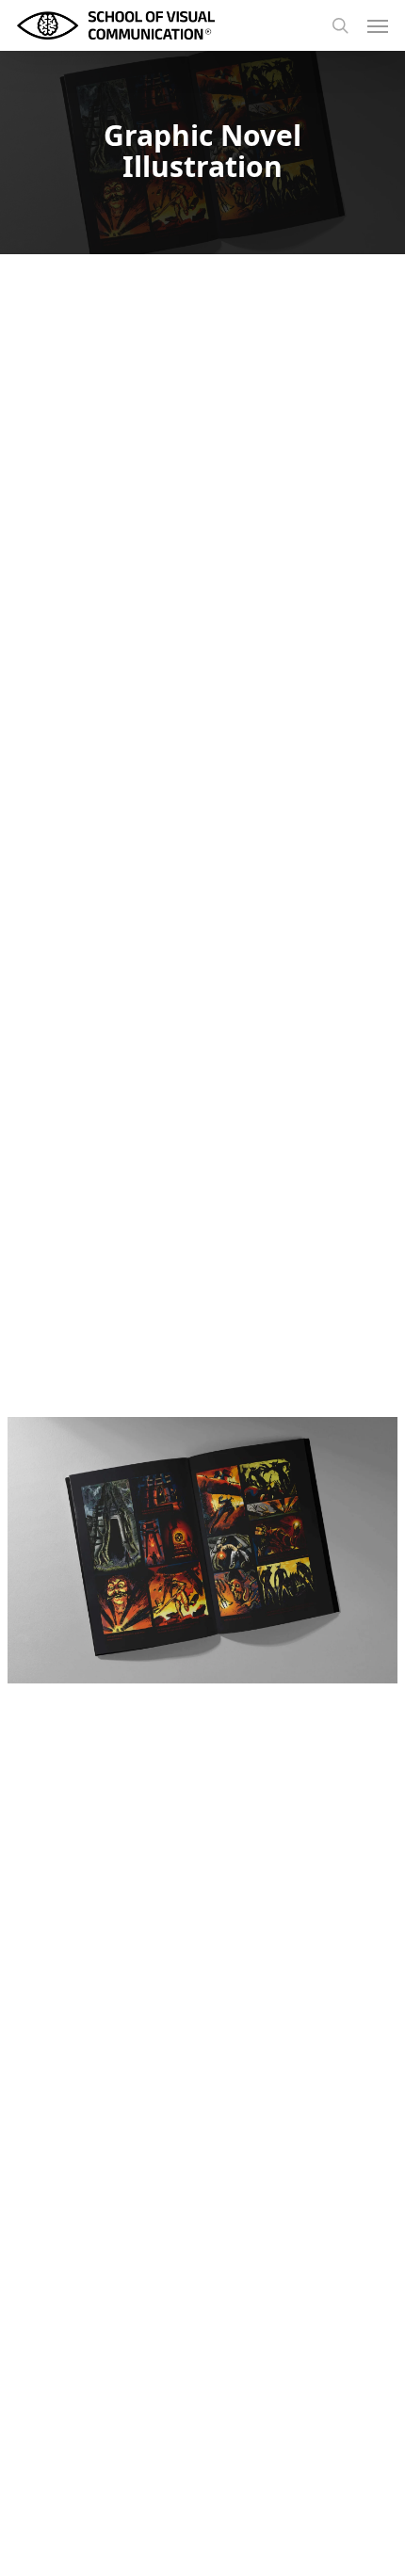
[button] (378, 25)
